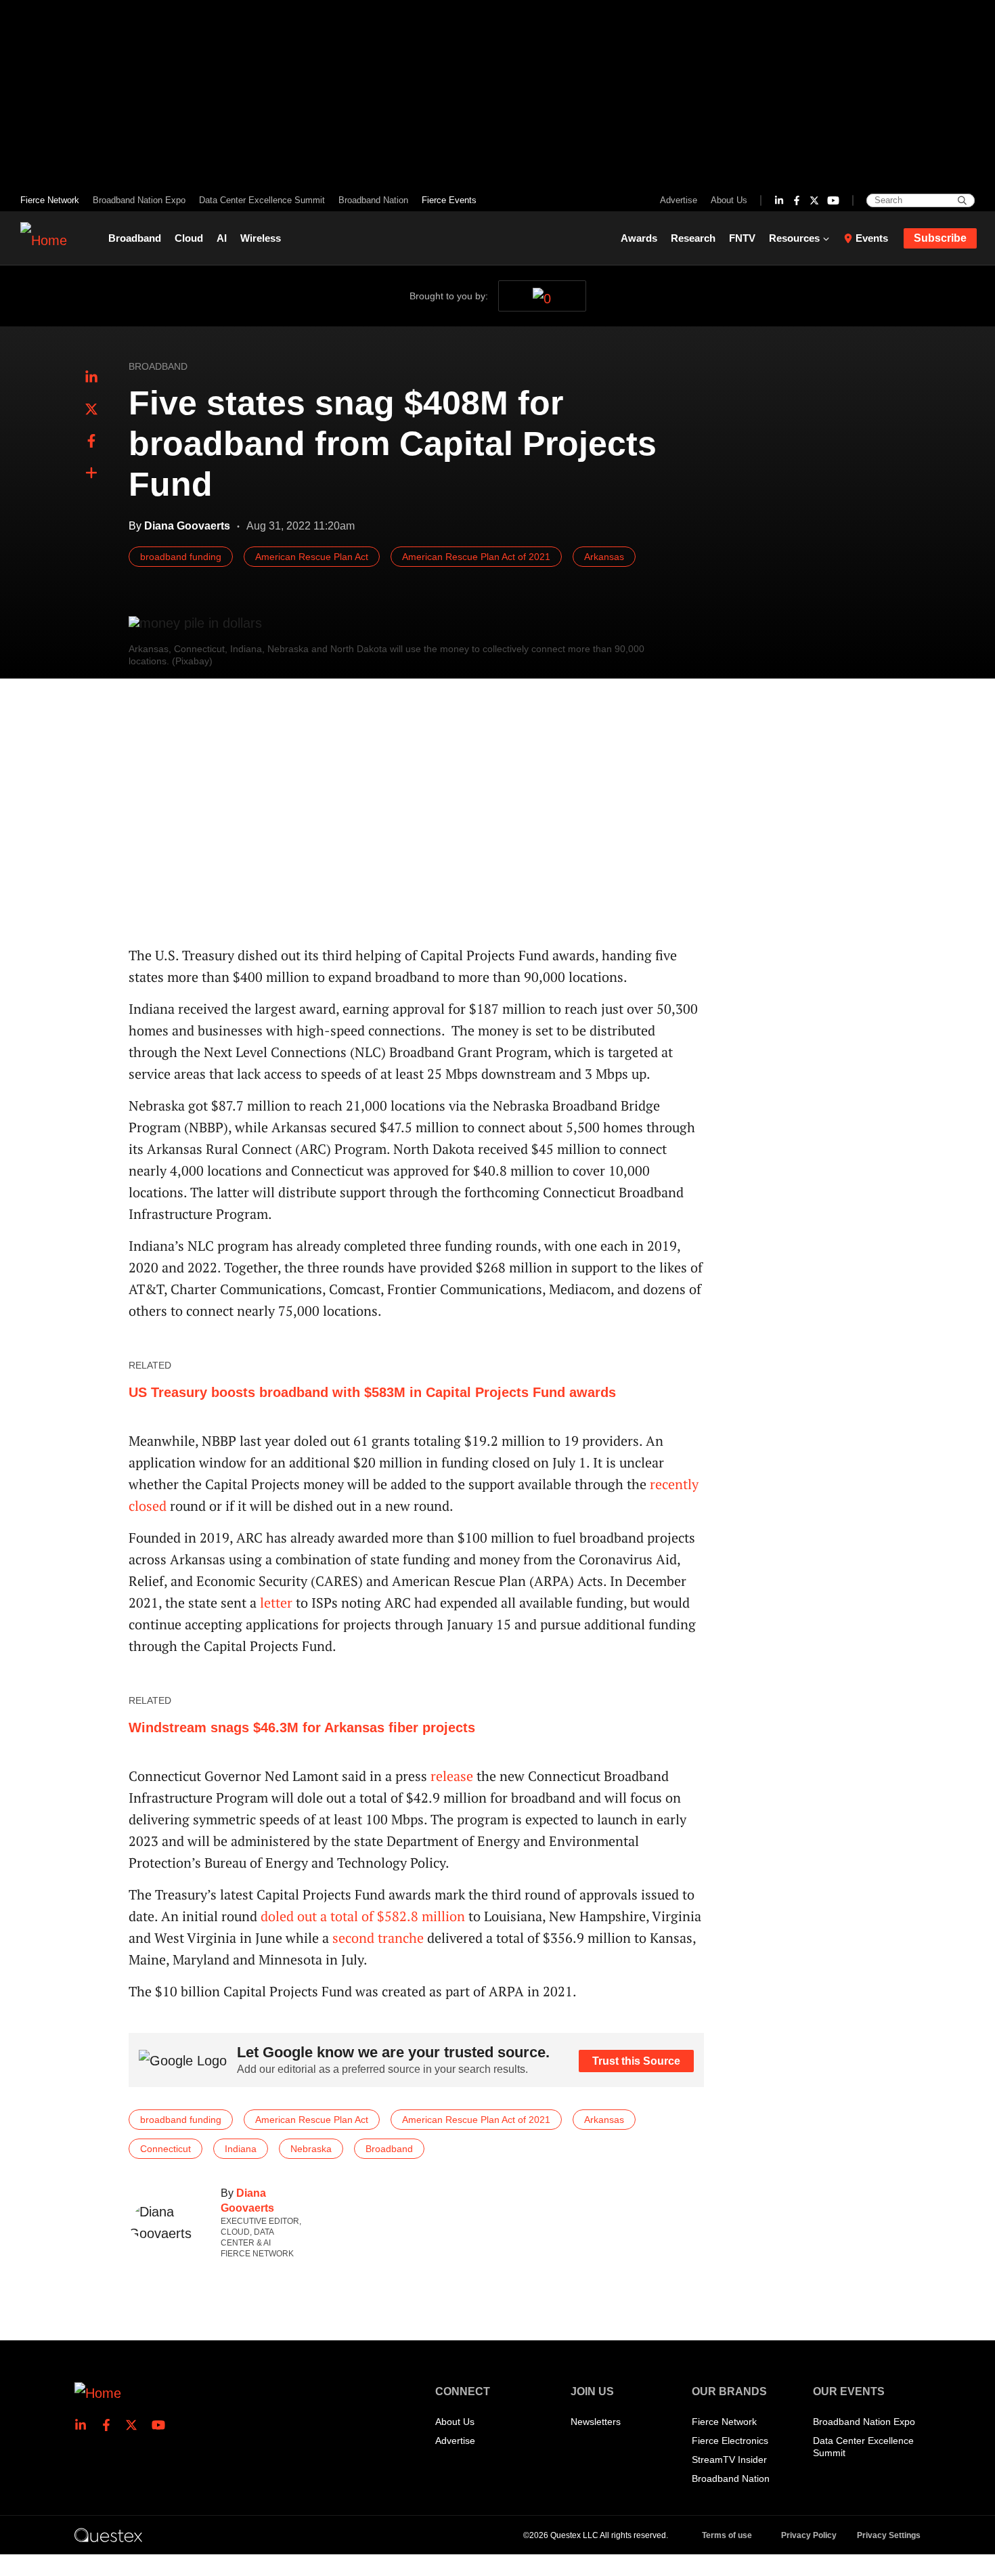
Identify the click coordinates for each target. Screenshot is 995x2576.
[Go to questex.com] (108, 2535)
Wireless (261, 238)
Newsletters (596, 2422)
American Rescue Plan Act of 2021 (476, 557)
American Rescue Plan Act (312, 557)
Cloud (189, 238)
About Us (729, 200)
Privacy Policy (809, 2535)
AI (222, 238)
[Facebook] (797, 200)
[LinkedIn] (779, 200)
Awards (639, 238)
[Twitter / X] (814, 200)
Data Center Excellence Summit (262, 200)
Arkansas (604, 557)
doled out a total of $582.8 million (363, 1916)
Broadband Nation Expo (139, 200)
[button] (91, 473)
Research (693, 238)
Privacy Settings (889, 2535)
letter (276, 1603)
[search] (962, 200)
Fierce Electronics (730, 2441)
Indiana (241, 2149)
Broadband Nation (373, 200)
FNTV (742, 238)
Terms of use (727, 2535)
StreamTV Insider (729, 2460)
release (452, 1776)
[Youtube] (833, 200)
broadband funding (181, 557)
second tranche (378, 1938)
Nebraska (311, 2149)
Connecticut (165, 2149)
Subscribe (940, 238)
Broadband (135, 238)
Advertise (679, 200)
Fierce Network (50, 200)
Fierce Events (449, 200)
